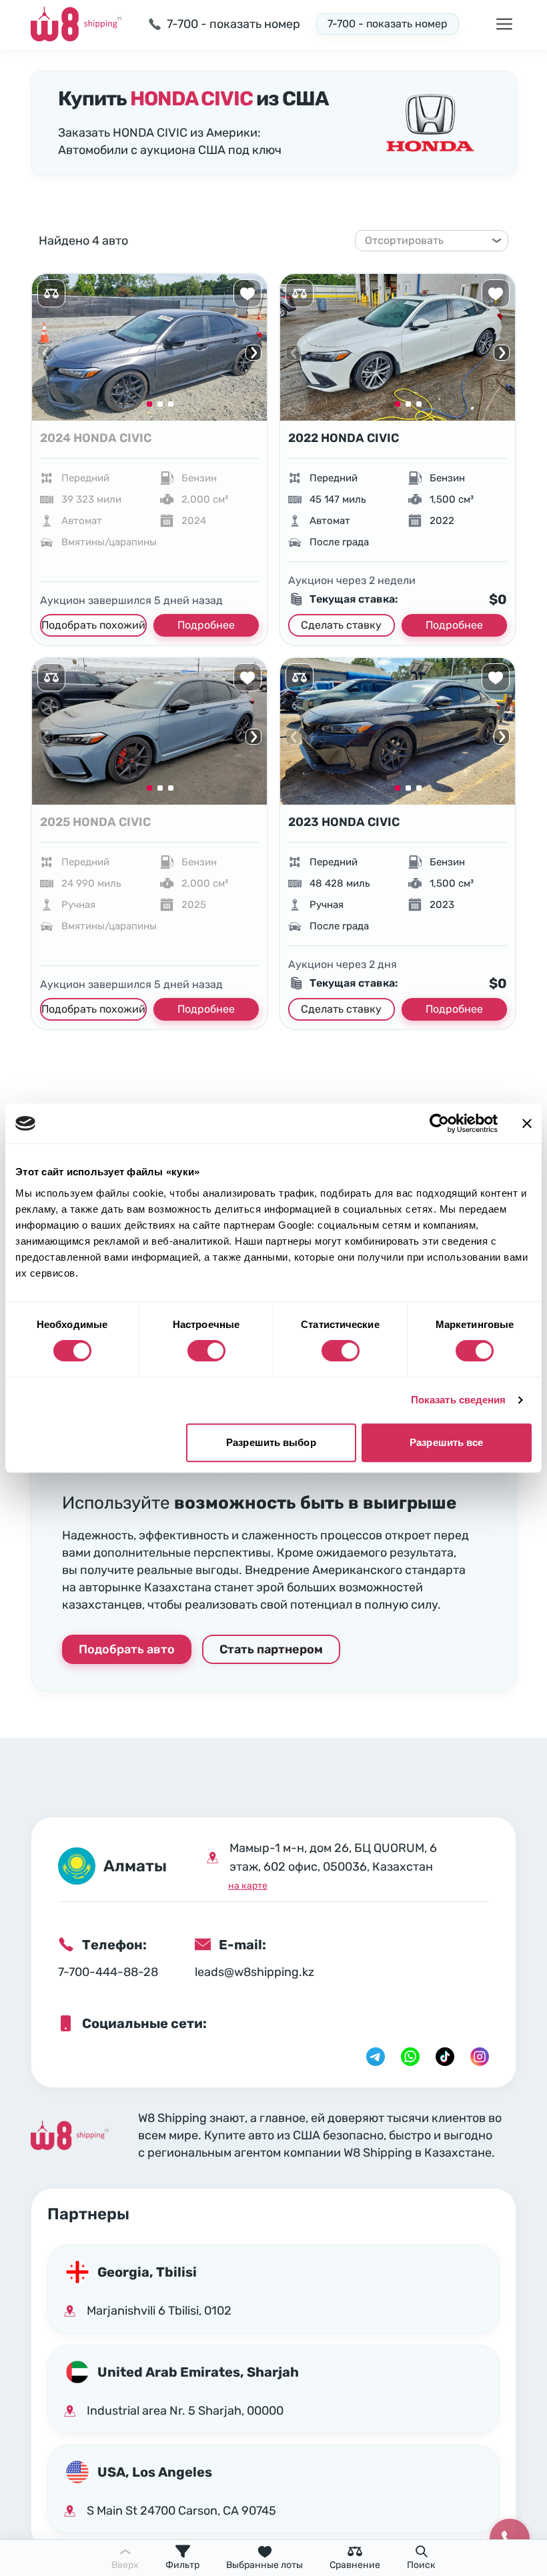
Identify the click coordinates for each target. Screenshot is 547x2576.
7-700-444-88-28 (108, 1972)
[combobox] (426, 241)
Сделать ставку (341, 625)
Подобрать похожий (93, 625)
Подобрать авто (127, 1649)
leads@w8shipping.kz (254, 1972)
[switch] (206, 1351)
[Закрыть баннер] (527, 1123)
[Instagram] (480, 2057)
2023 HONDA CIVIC (344, 822)
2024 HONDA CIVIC (96, 438)
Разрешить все (446, 1442)
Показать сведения (459, 1400)
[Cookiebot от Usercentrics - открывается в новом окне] (439, 1123)
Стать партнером (271, 1649)
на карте (248, 1886)
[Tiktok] (445, 2057)
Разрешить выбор (271, 1442)
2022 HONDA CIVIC (344, 438)
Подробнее (206, 625)
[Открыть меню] (504, 24)
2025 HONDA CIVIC (95, 822)
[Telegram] (376, 2057)
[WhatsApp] (410, 2057)
